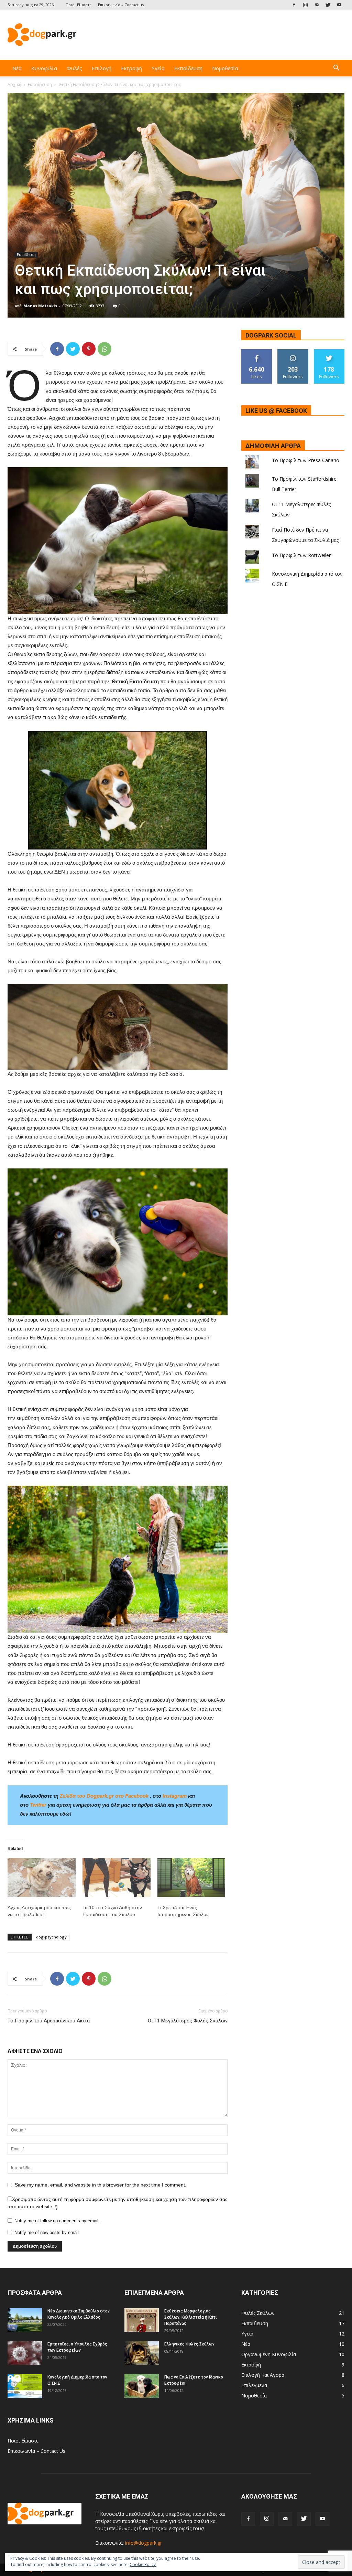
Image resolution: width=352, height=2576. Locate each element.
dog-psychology (51, 1937)
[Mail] (317, 5)
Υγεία (158, 68)
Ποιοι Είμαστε (79, 5)
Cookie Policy (143, 2564)
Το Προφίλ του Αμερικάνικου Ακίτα (49, 2021)
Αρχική (14, 84)
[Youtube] (339, 5)
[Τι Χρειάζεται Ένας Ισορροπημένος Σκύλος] (191, 1877)
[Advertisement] (219, 35)
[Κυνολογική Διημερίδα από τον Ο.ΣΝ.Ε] (25, 2386)
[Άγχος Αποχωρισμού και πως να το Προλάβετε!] (42, 1877)
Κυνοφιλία (44, 68)
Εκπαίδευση (188, 68)
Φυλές (74, 68)
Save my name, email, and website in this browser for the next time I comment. (101, 2185)
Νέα (17, 68)
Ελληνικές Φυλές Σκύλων (189, 2344)
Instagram (175, 1796)
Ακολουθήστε (293, 352)
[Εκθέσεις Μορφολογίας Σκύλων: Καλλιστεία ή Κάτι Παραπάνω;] (142, 2320)
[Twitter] (328, 5)
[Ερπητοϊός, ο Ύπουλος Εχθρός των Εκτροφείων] (25, 2353)
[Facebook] (294, 5)
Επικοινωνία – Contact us (121, 5)
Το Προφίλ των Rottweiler (301, 555)
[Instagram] (305, 5)
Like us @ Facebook (276, 411)
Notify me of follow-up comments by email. (57, 2221)
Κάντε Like (257, 352)
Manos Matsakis (40, 306)
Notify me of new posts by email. (47, 2232)
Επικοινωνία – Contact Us (36, 2451)
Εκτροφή (131, 68)
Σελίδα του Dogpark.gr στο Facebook (104, 1796)
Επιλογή (102, 68)
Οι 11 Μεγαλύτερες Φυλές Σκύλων (188, 2021)
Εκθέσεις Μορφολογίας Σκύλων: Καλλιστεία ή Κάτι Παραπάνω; (191, 2317)
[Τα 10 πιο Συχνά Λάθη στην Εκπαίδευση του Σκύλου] (117, 1877)
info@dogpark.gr (144, 2543)
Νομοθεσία (225, 68)
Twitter (38, 1805)
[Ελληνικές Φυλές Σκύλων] (142, 2353)
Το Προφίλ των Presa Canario (306, 460)
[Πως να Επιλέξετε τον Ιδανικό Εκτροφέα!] (142, 2386)
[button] (336, 69)
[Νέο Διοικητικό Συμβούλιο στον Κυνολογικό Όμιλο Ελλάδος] (25, 2320)
